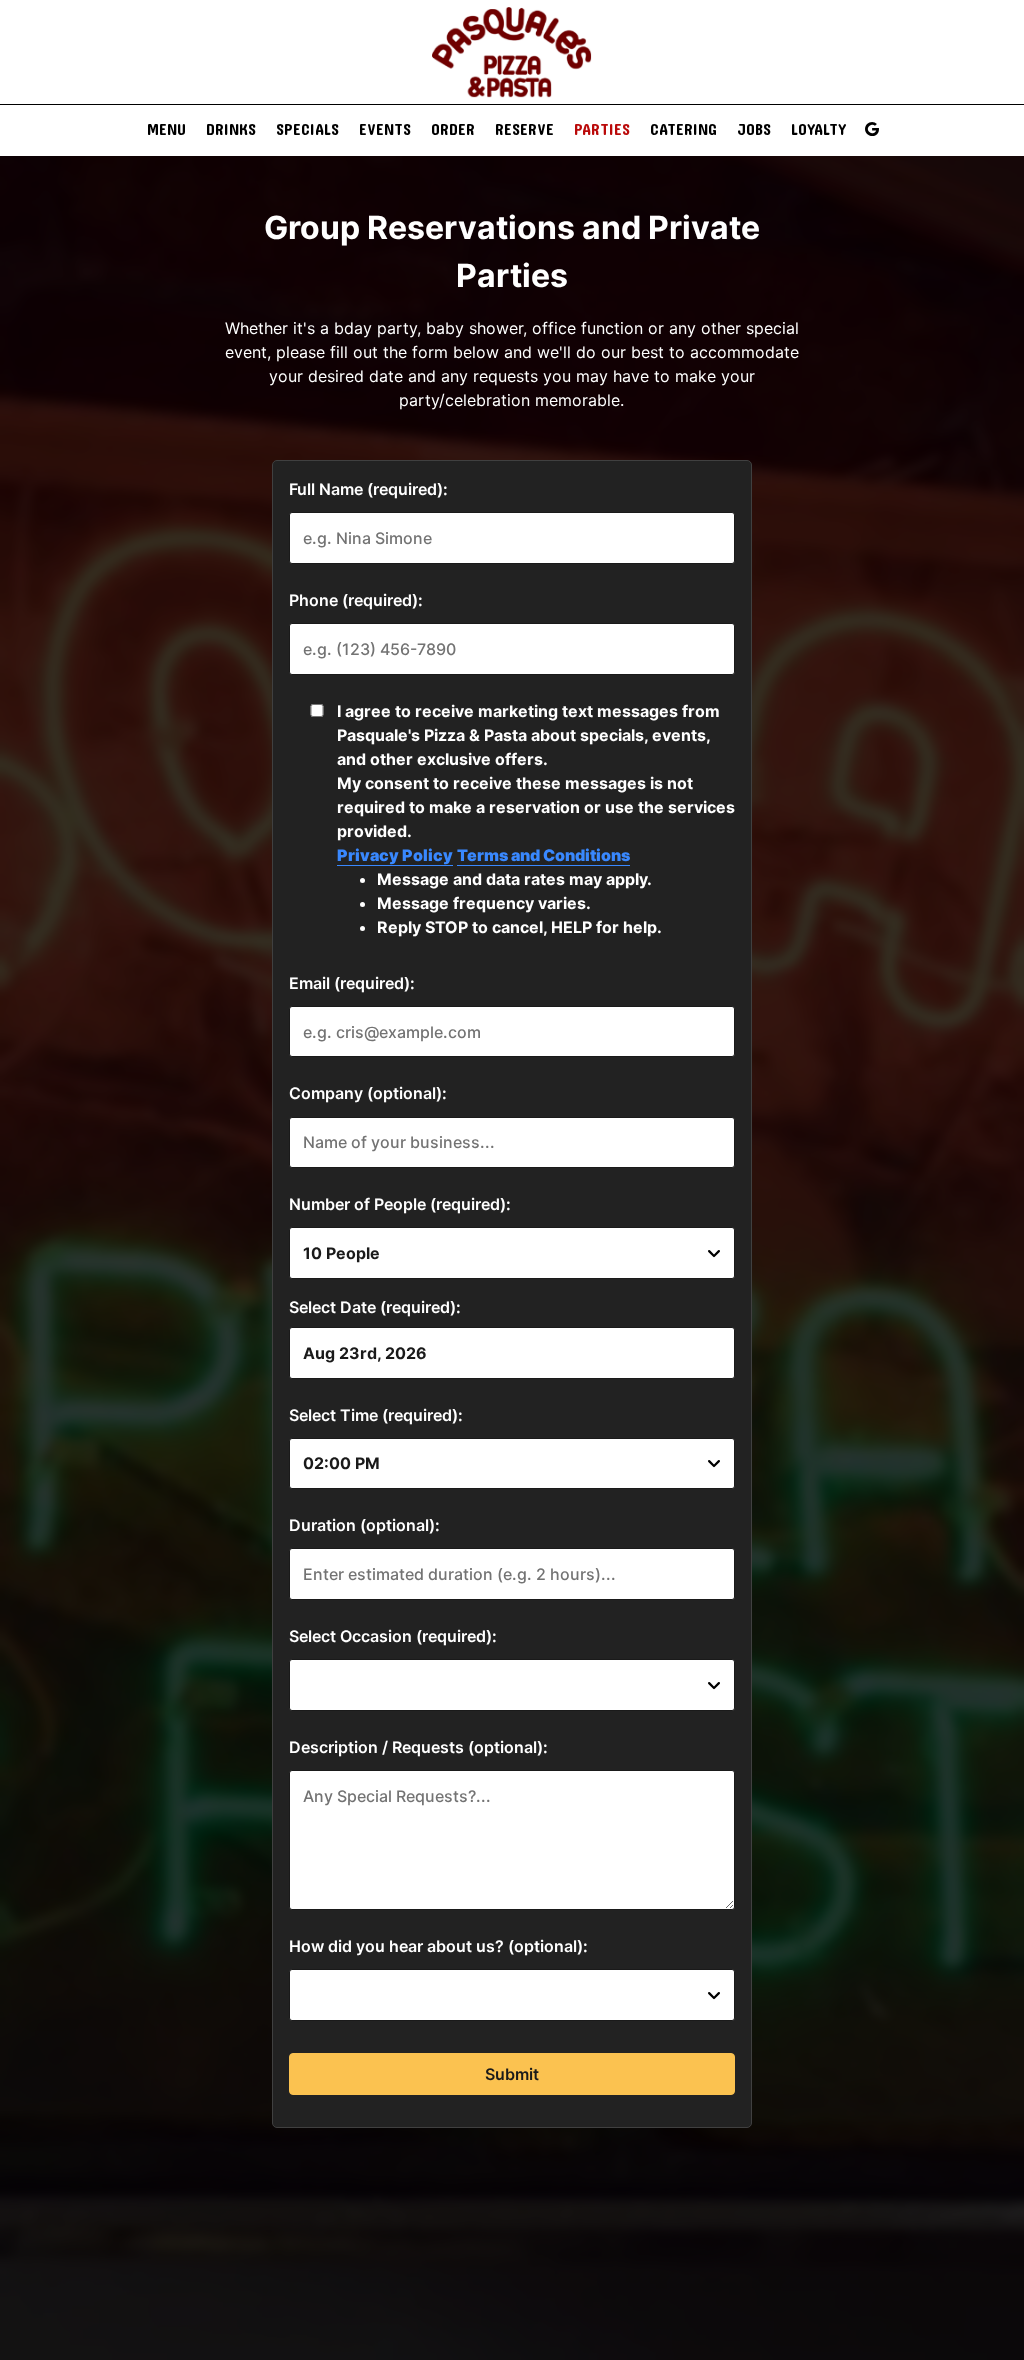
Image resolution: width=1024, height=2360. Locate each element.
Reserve (524, 130)
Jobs (754, 130)
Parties (602, 130)
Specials (307, 130)
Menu (166, 130)
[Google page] (872, 129)
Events (385, 130)
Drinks (231, 130)
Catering (683, 130)
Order (453, 130)
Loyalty (818, 130)
